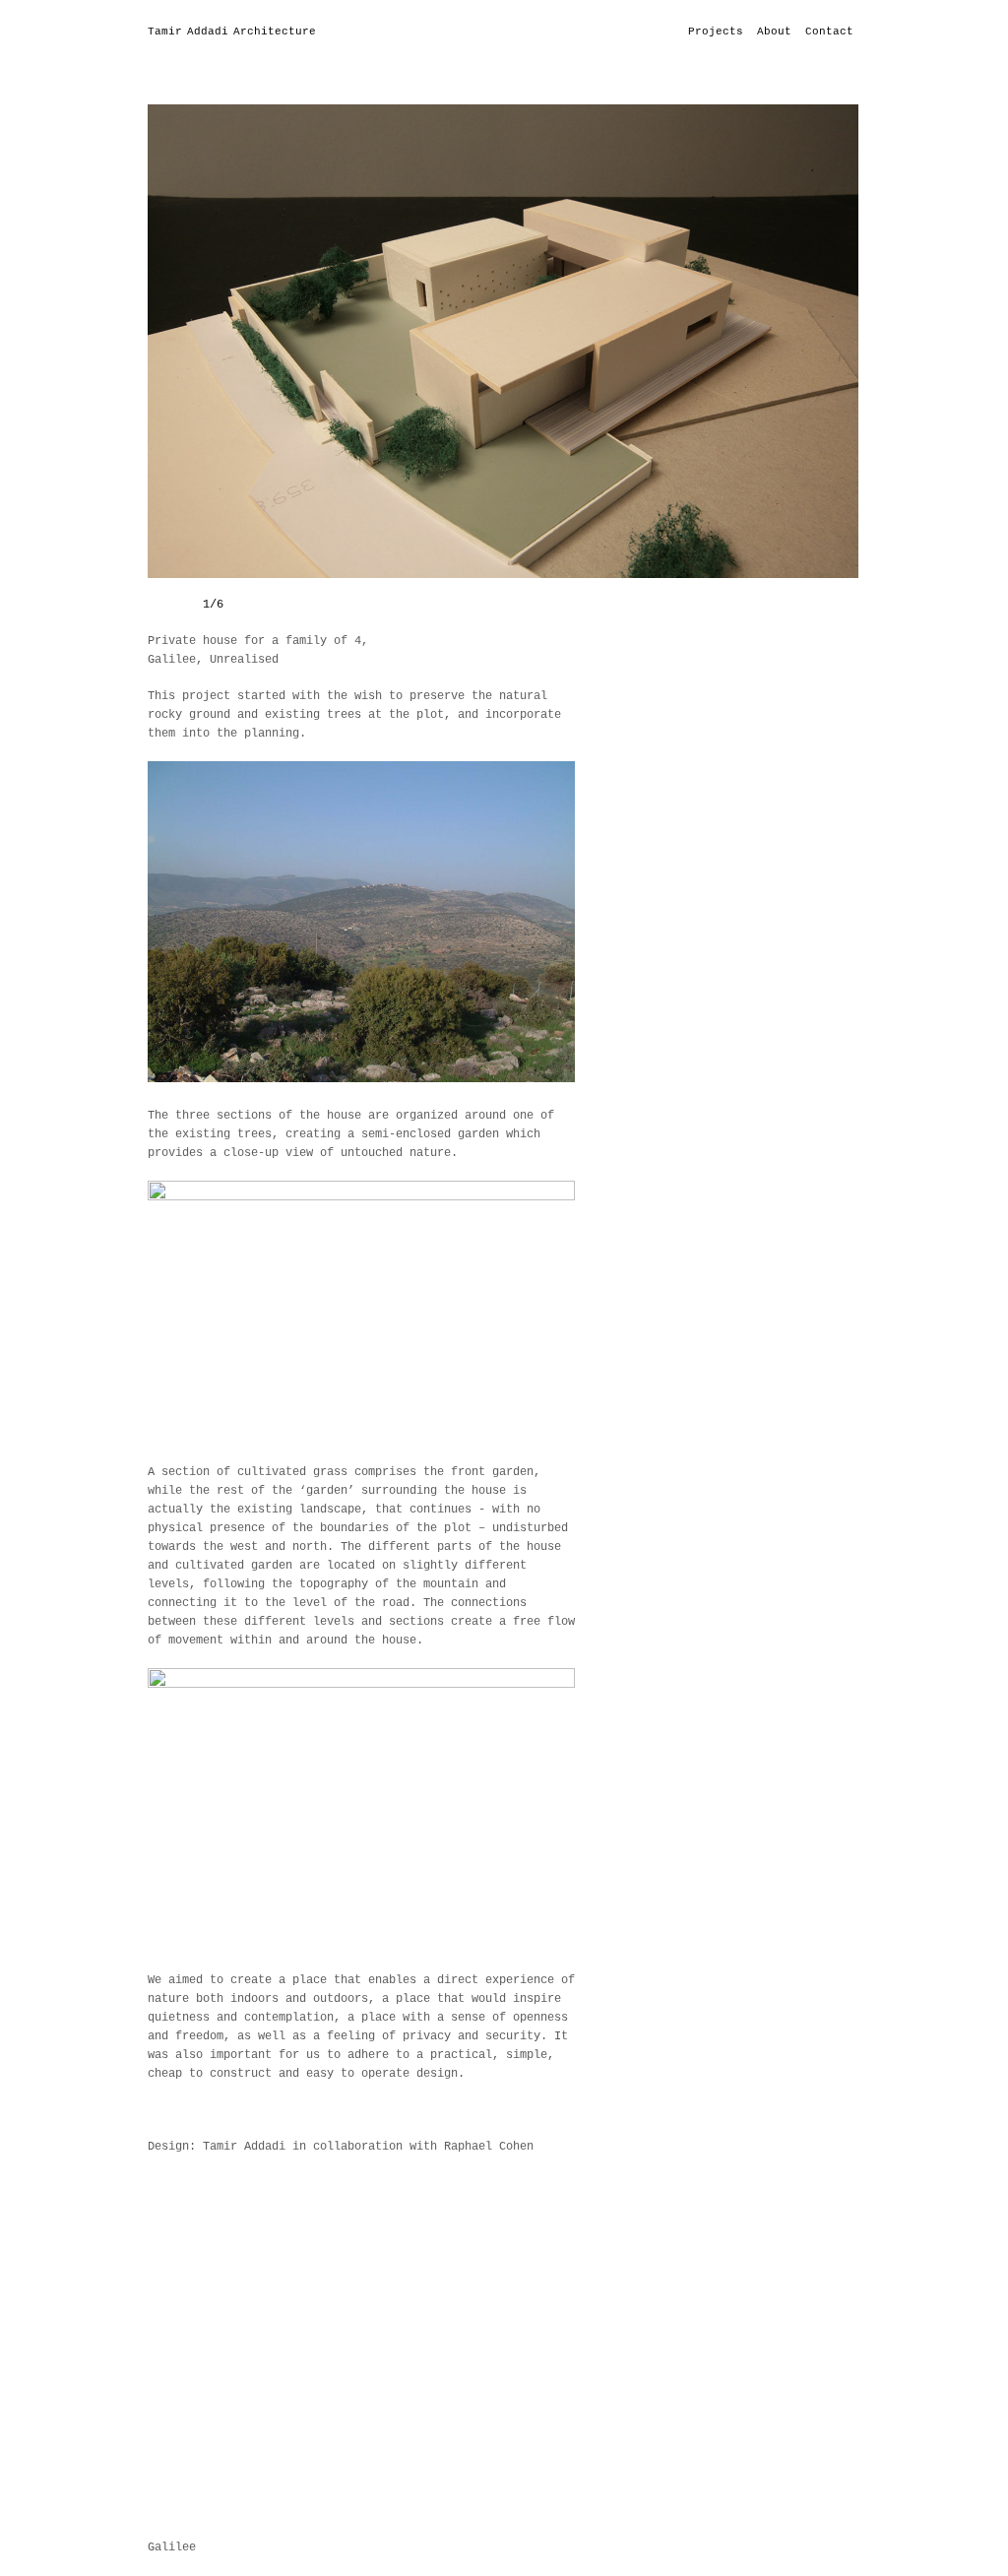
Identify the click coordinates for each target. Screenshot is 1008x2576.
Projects (716, 32)
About (774, 32)
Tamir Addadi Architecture (232, 32)
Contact (829, 32)
